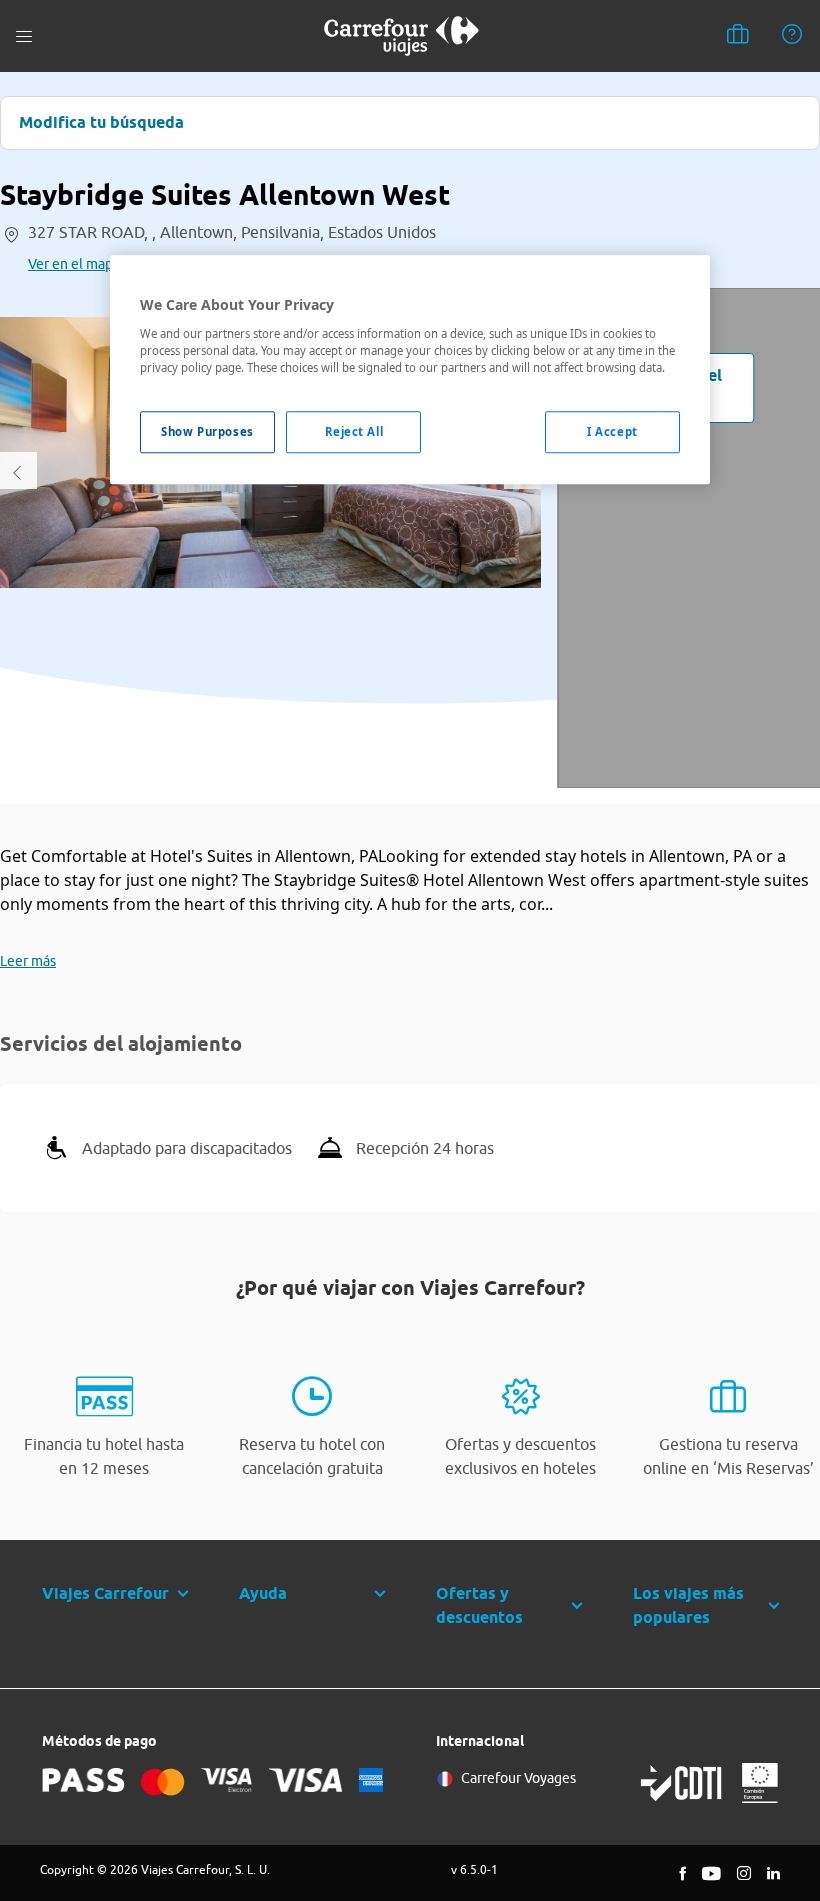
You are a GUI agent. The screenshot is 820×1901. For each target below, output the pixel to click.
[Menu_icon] (24, 36)
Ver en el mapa (74, 264)
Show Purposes (207, 431)
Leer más (28, 961)
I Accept (612, 431)
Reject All (354, 431)
